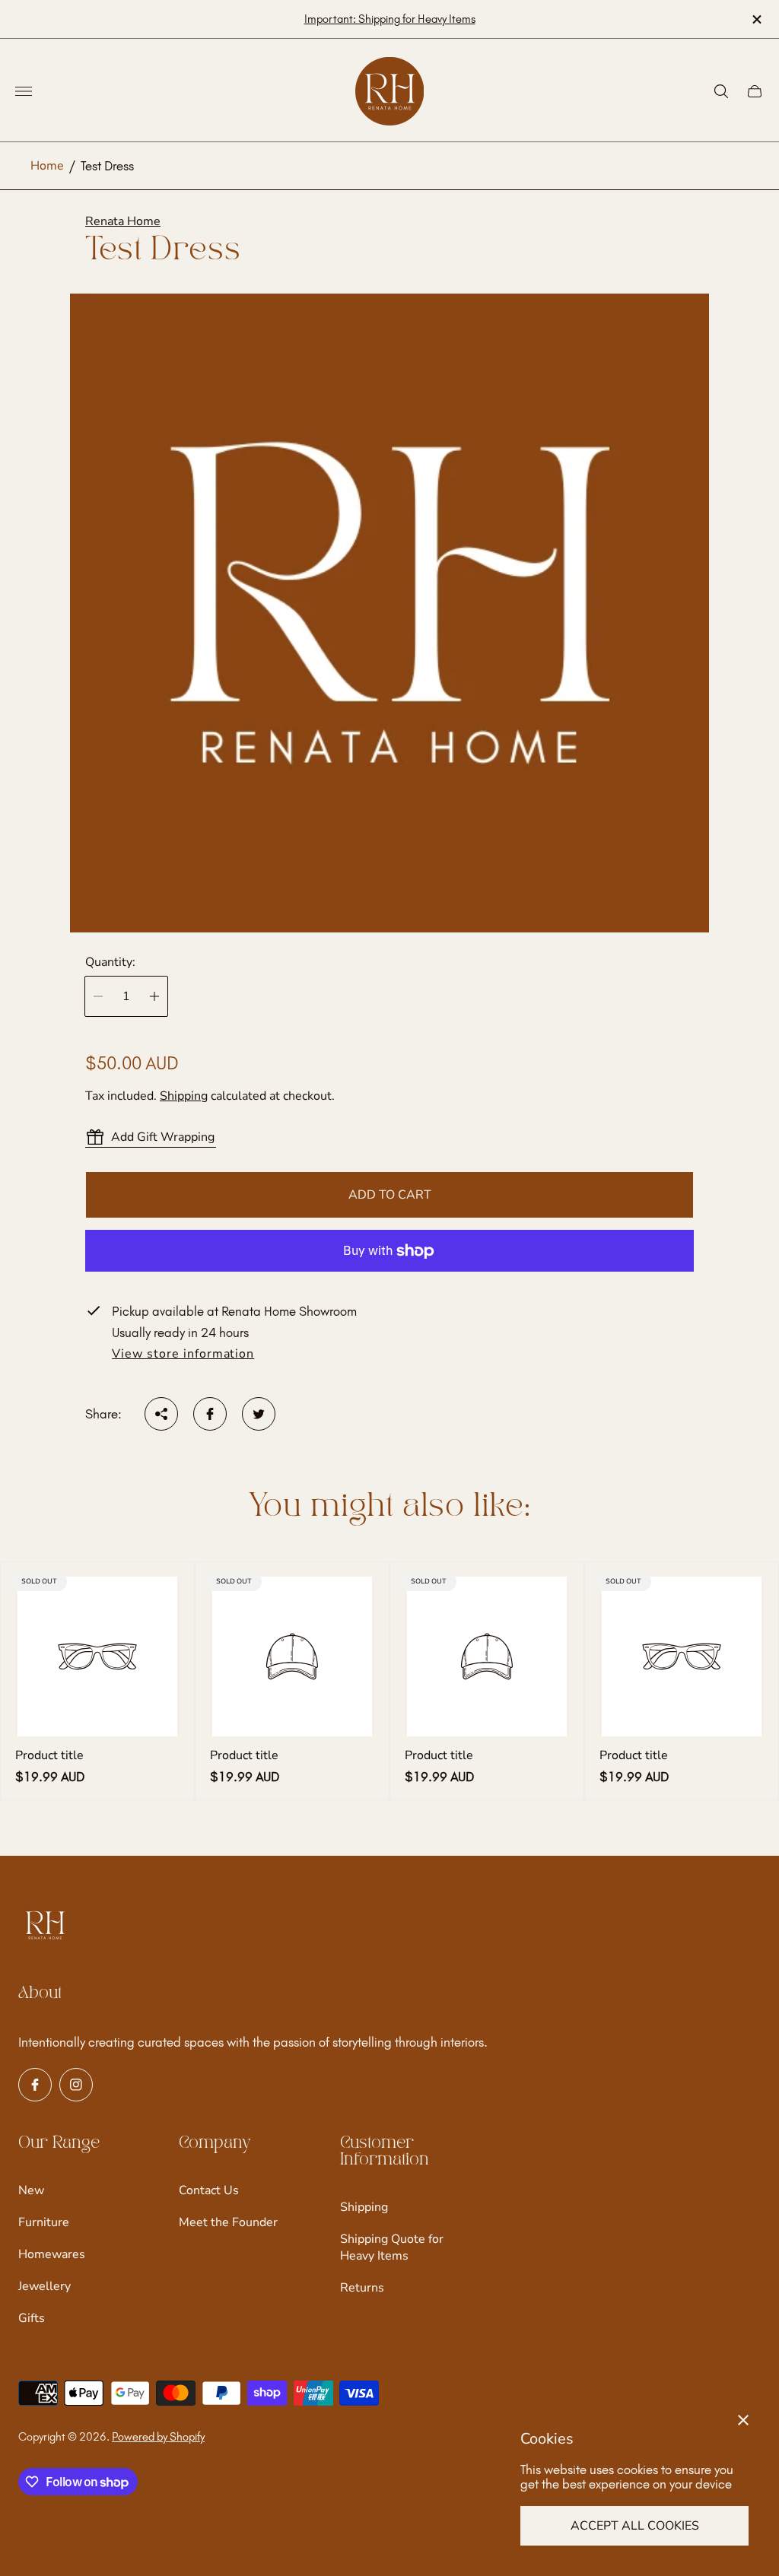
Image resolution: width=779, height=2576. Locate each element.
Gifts (32, 2318)
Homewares (52, 2254)
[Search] (721, 91)
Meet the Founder (228, 2222)
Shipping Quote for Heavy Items (392, 2247)
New (31, 2190)
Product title (49, 1755)
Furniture (44, 2222)
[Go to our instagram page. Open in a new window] (76, 2085)
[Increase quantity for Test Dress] (154, 996)
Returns (362, 2288)
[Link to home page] (45, 1926)
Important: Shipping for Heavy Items (390, 19)
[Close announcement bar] (756, 19)
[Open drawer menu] (24, 91)
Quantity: (110, 962)
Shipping (184, 1096)
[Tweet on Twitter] (259, 1414)
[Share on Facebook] (210, 1414)
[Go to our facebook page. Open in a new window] (35, 2085)
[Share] (161, 1414)
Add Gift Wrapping (163, 1137)
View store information (183, 1355)
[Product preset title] (97, 1656)
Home (47, 166)
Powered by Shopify (158, 2437)
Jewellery (45, 2286)
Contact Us (209, 2190)
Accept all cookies (635, 2526)
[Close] (743, 2420)
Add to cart (390, 1195)
